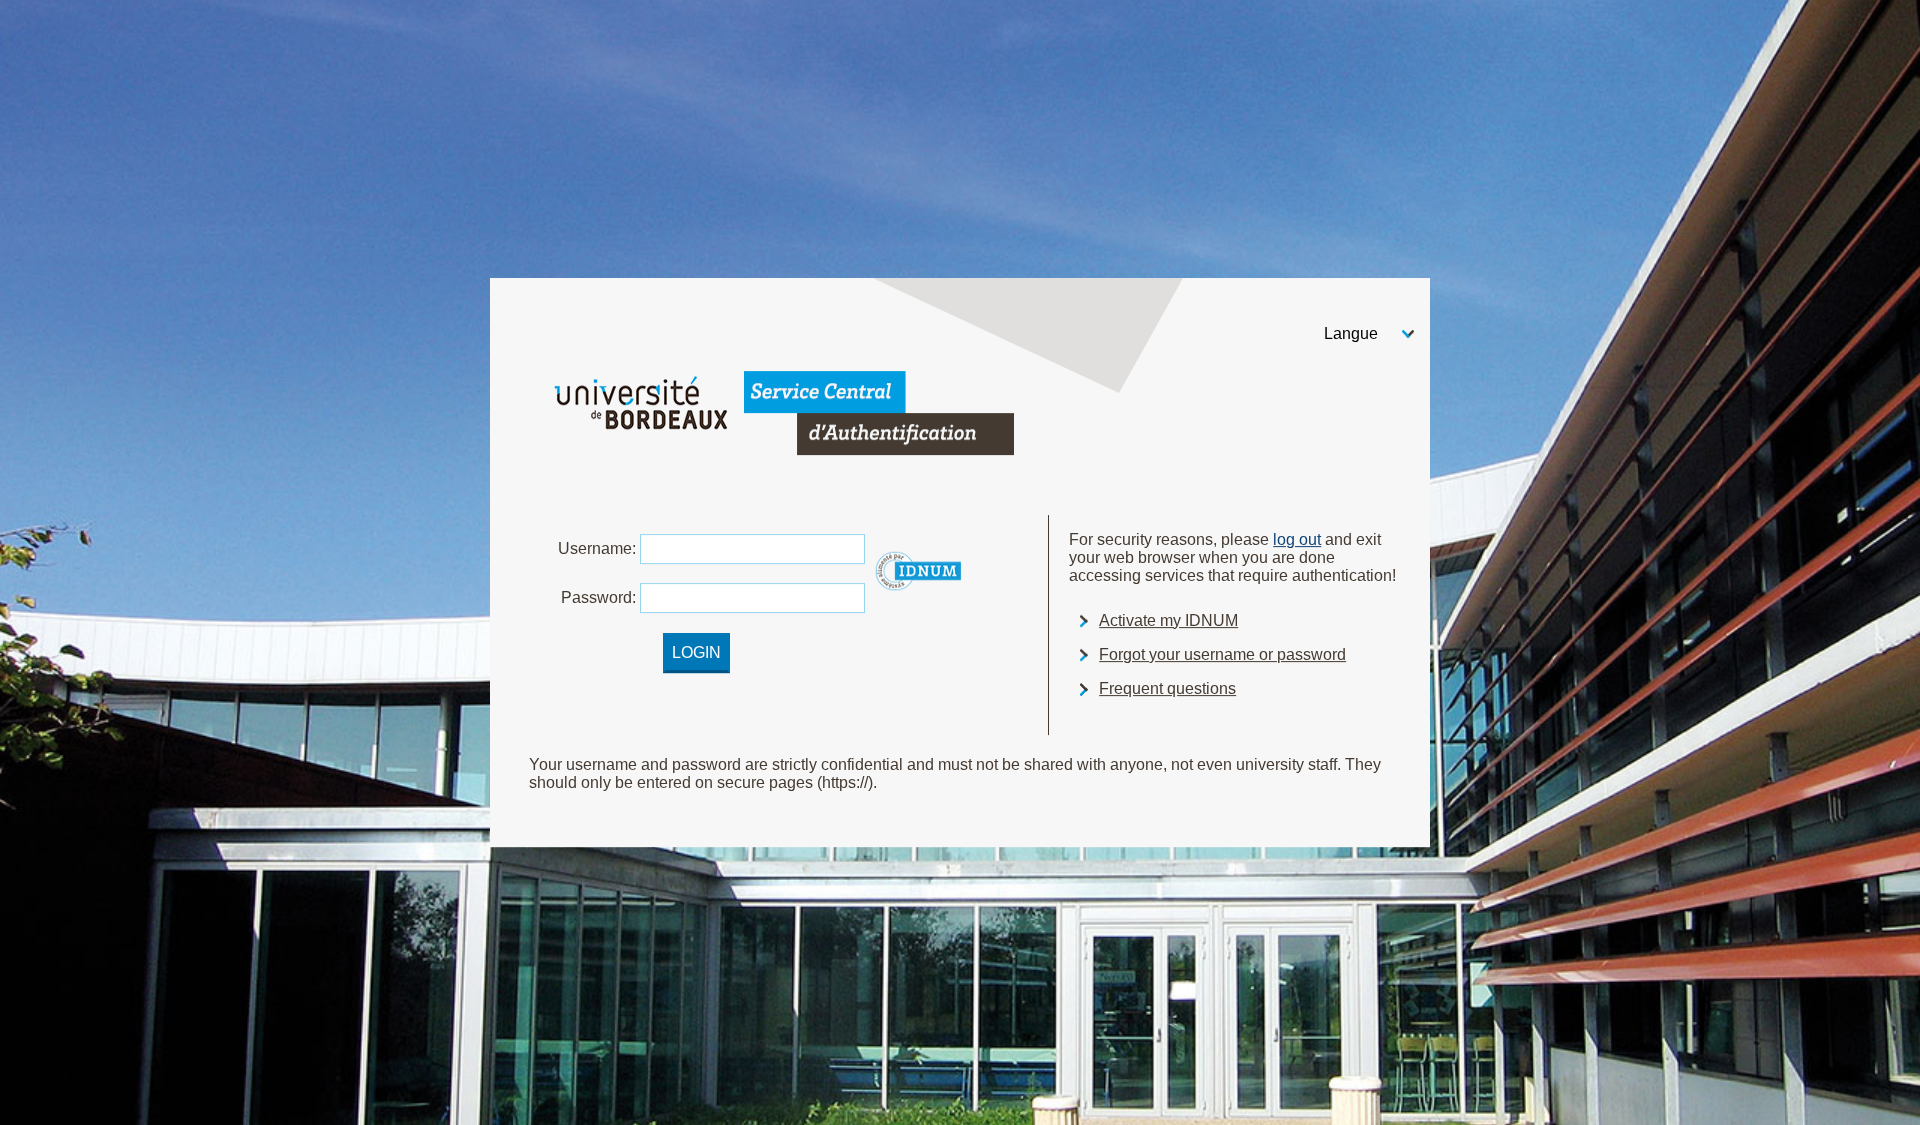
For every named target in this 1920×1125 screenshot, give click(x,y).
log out (1297, 539)
